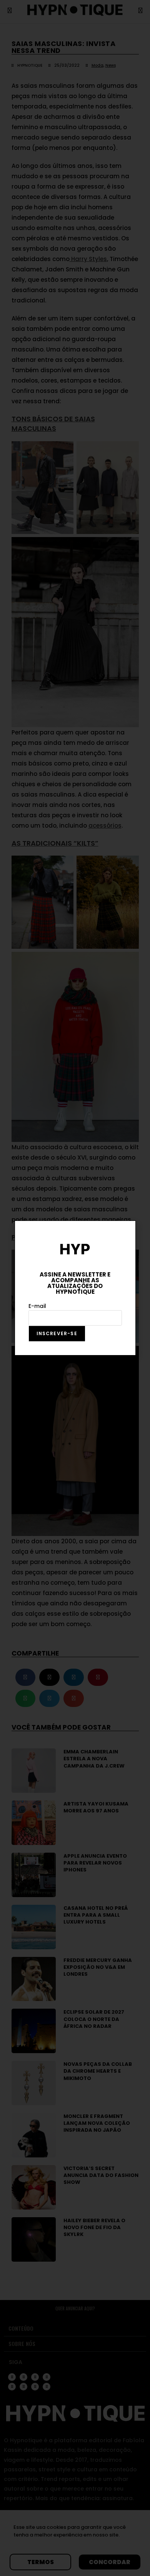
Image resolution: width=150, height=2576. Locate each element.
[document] (75, 1288)
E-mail (37, 1306)
